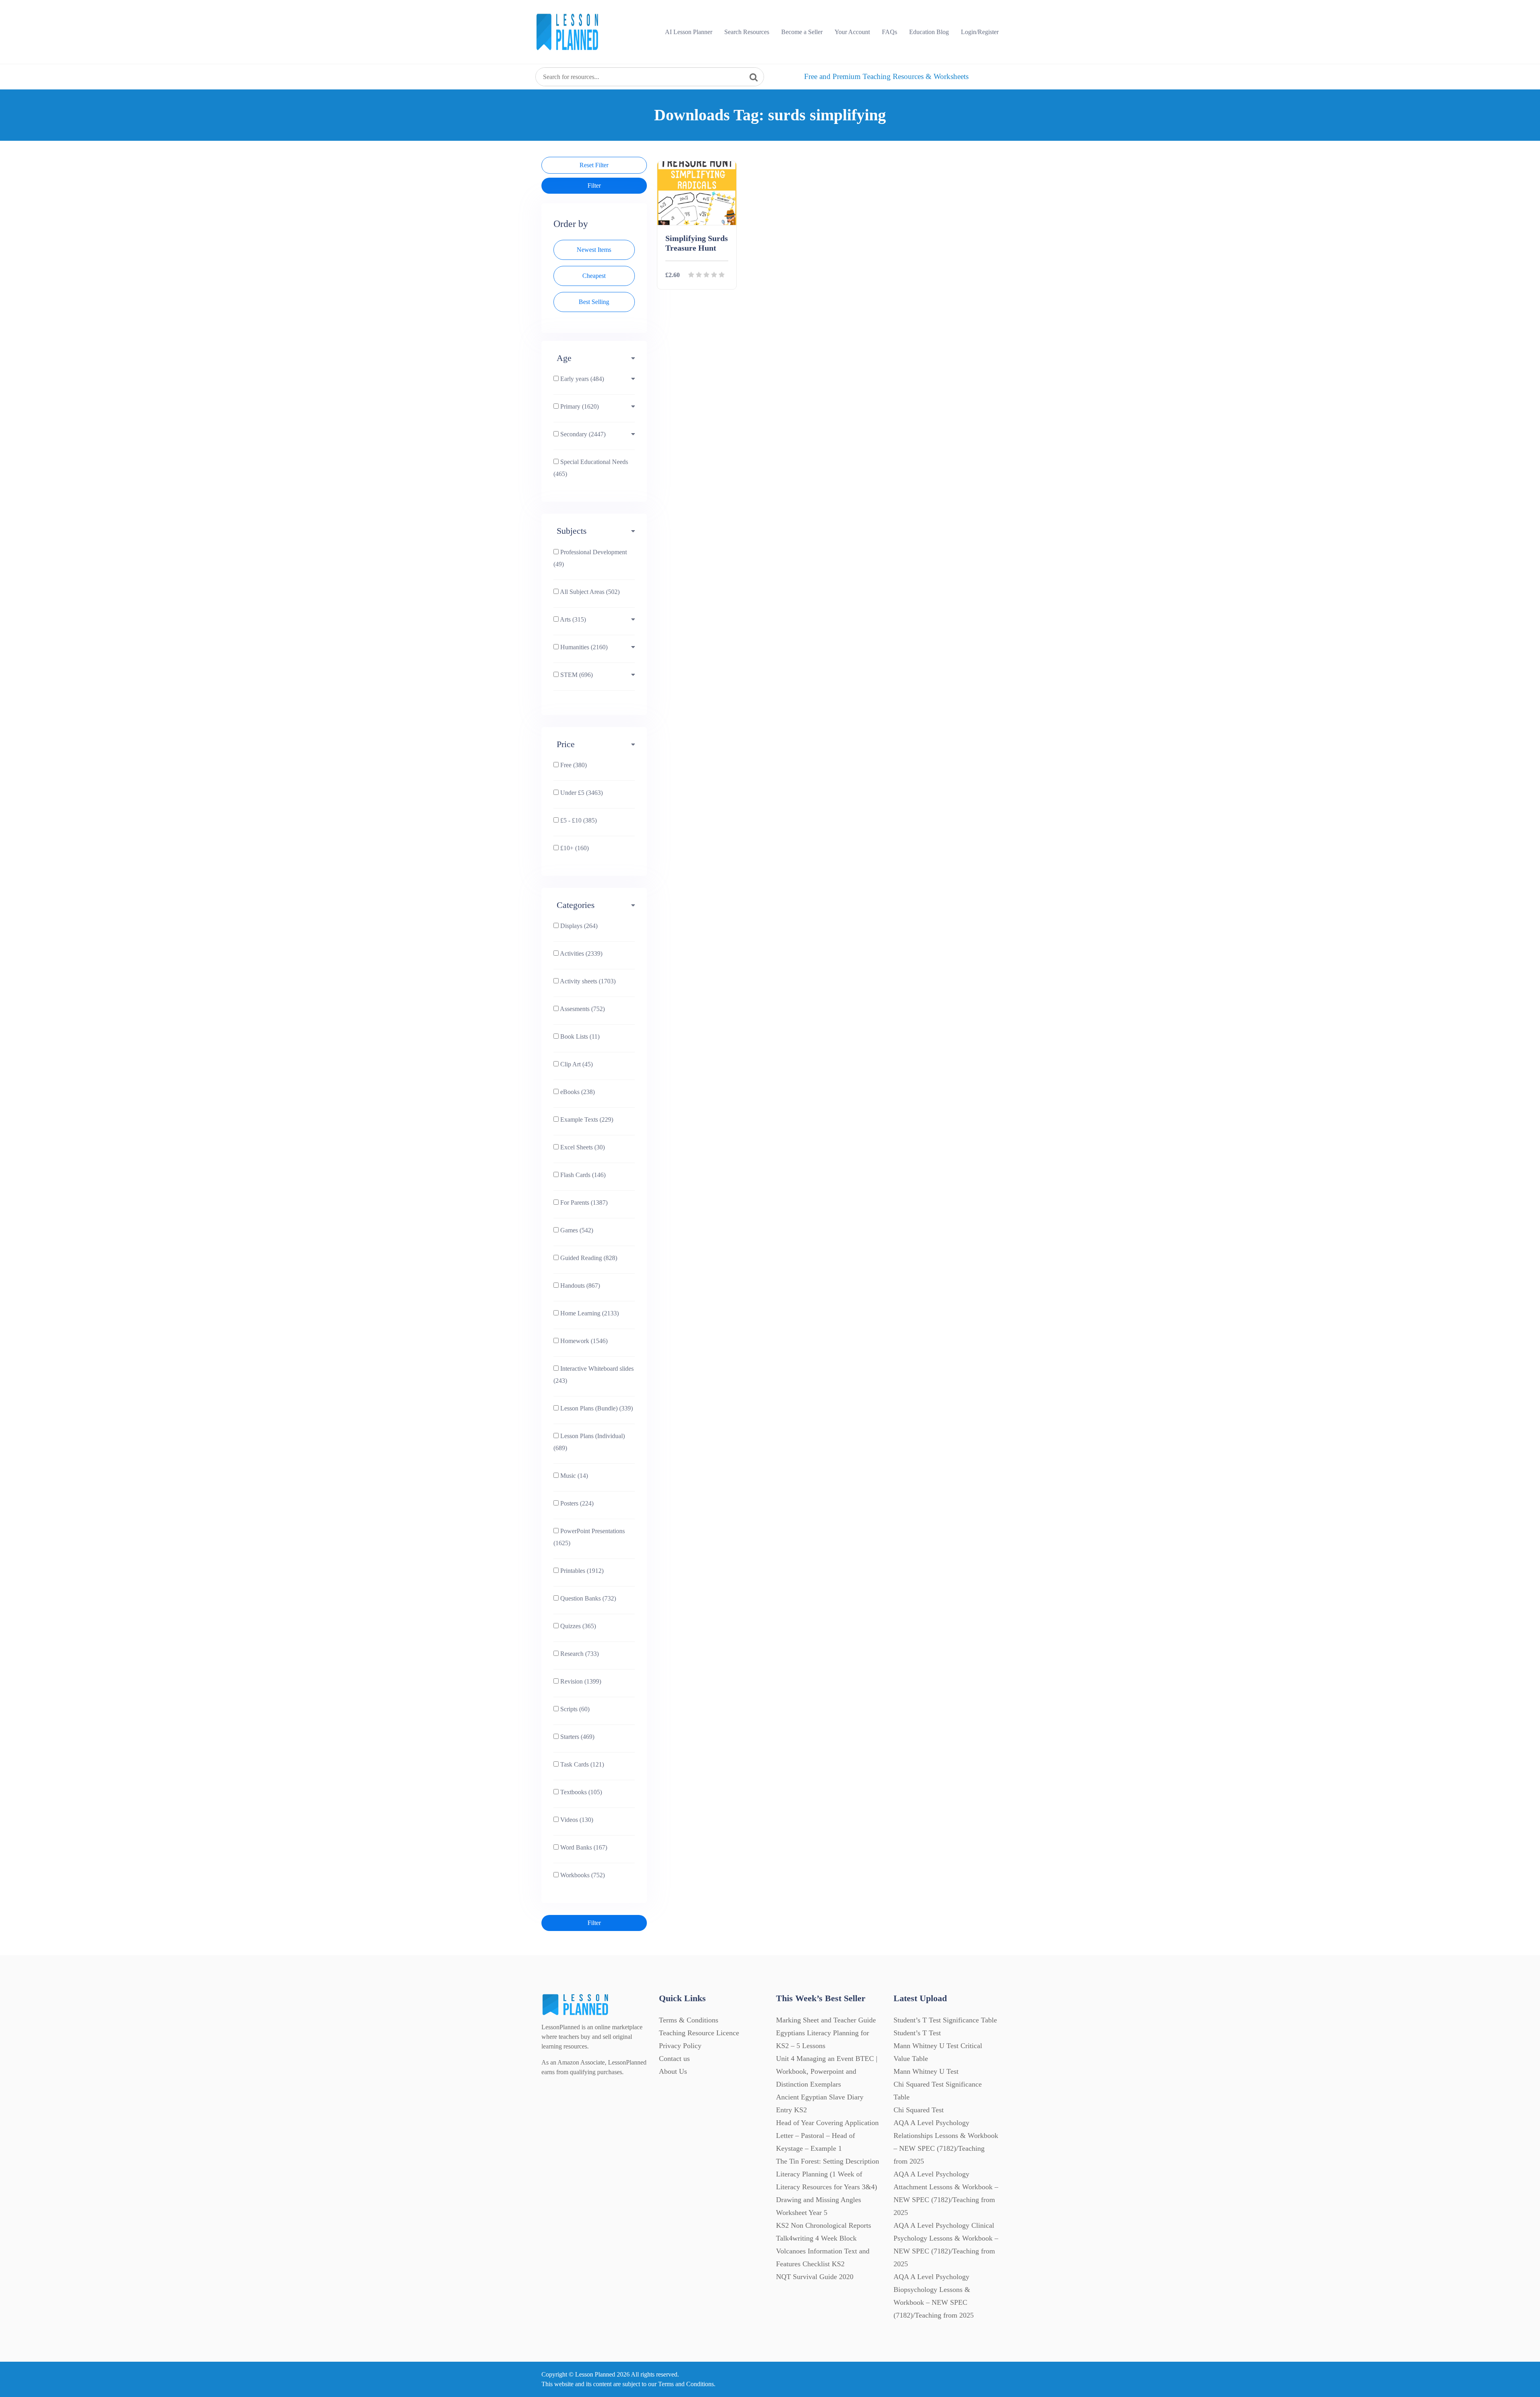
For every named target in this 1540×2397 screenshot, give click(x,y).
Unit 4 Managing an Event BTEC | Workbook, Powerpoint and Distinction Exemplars (827, 2071)
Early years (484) (581, 379)
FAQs (890, 32)
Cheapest (594, 276)
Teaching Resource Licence (699, 2033)
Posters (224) (576, 1503)
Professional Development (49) (590, 558)
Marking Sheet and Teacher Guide (826, 2020)
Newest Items (594, 250)
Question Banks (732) (587, 1598)
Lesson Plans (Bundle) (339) (596, 1408)
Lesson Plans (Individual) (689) (589, 1442)
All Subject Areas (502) (589, 592)
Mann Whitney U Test (926, 2071)
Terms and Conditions (686, 2384)
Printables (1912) (581, 1571)
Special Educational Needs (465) (591, 468)
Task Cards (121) (581, 1764)
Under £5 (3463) (581, 793)
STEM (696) (576, 675)
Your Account (852, 32)
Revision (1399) (580, 1681)
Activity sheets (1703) (587, 981)
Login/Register (980, 32)
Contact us (674, 2059)
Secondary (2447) (582, 434)
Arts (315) (572, 619)
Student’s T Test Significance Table (945, 2020)
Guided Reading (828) (588, 1258)
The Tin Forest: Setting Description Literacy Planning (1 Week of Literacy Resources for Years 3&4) (828, 2174)
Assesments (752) (582, 1009)
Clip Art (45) (576, 1064)
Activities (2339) (581, 953)
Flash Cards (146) (582, 1175)
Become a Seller (802, 32)
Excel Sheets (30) (582, 1147)
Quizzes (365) (577, 1626)
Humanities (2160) (583, 647)
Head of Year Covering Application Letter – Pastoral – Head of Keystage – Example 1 (827, 2136)
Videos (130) (576, 1820)
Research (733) (579, 1654)
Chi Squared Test (919, 2110)
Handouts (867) (579, 1286)
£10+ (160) (574, 848)
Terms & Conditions (689, 2020)
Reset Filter (594, 165)
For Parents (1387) (583, 1203)
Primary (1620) (579, 406)
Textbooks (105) (580, 1792)
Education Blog (929, 32)
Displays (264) (578, 926)
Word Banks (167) (583, 1847)
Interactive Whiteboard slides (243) (594, 1375)
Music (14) (573, 1476)
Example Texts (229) (586, 1119)
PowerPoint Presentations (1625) (589, 1537)
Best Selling (594, 302)
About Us (673, 2071)
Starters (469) (576, 1737)
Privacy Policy (680, 2046)
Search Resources (747, 32)
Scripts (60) (574, 1709)
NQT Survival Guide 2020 (815, 2277)
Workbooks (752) (582, 1875)
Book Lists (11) (579, 1036)
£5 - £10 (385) (578, 820)
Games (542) (576, 1230)
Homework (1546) (583, 1341)
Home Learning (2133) (589, 1313)
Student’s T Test (917, 2033)
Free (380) (573, 765)
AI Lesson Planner (689, 32)
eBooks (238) (577, 1092)
